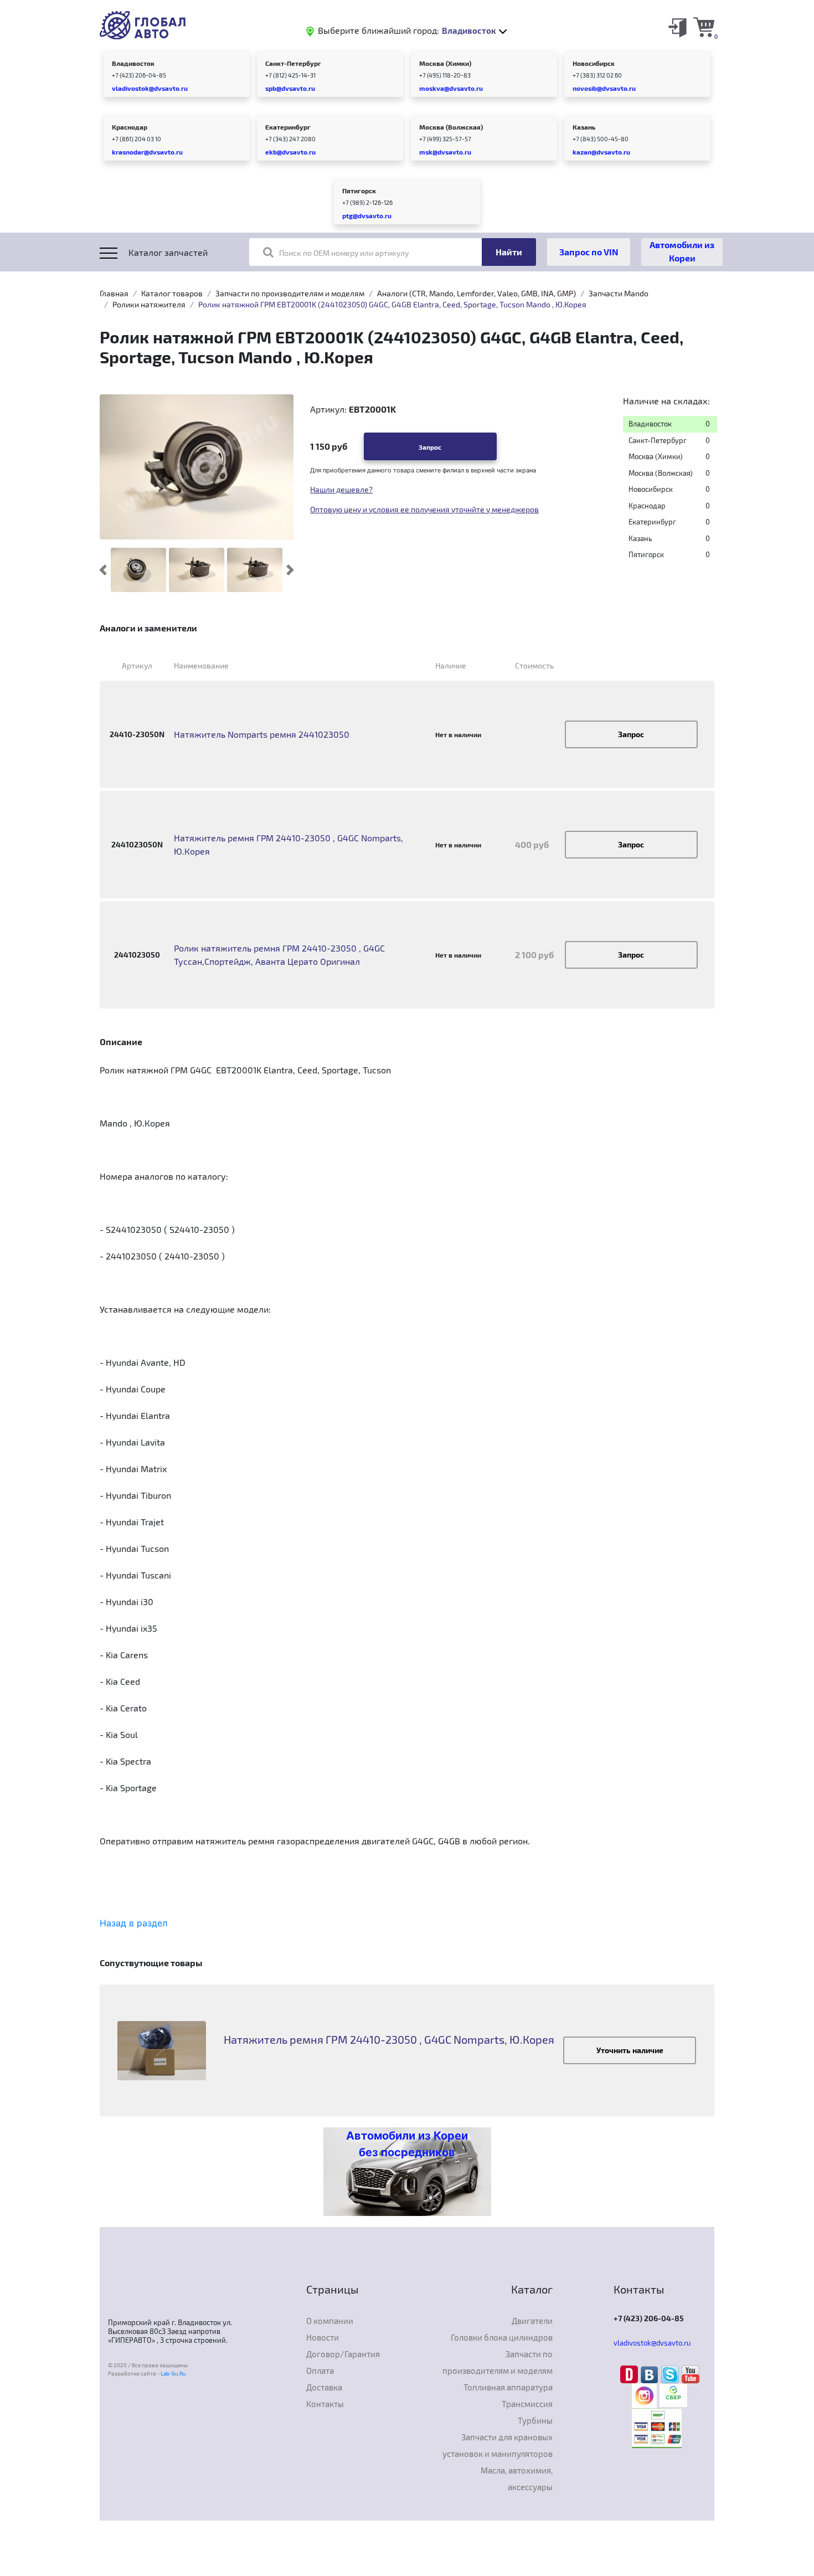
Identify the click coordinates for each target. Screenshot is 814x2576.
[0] (704, 27)
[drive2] (630, 2373)
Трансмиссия (527, 2404)
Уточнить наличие (630, 2050)
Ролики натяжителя (149, 304)
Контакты (325, 2404)
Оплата (320, 2371)
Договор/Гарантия (343, 2354)
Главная (114, 293)
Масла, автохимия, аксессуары (517, 2479)
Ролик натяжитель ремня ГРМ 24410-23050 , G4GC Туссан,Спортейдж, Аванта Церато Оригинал (279, 955)
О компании (330, 2321)
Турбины (535, 2420)
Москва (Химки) (445, 63)
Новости (323, 2337)
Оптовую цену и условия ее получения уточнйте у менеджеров (424, 509)
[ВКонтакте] (651, 2373)
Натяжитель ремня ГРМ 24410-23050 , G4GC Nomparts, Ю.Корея (288, 844)
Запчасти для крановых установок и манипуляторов (498, 2445)
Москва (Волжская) (451, 127)
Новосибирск (594, 63)
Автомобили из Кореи (682, 251)
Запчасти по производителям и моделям (290, 293)
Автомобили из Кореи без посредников (407, 2144)
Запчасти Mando (619, 293)
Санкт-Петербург (293, 63)
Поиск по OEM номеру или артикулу (344, 253)
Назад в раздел (133, 1923)
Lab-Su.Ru (173, 2373)
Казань (584, 127)
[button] (103, 570)
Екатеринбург (288, 127)
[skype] (671, 2373)
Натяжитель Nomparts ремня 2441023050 (262, 734)
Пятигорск (359, 191)
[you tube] (691, 2373)
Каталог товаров (172, 293)
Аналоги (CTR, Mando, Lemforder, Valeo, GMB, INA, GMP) (476, 293)
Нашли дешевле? (341, 489)
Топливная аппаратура (508, 2387)
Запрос (430, 447)
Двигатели (532, 2321)
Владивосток (133, 63)
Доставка (324, 2387)
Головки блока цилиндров (502, 2337)
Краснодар (130, 127)
